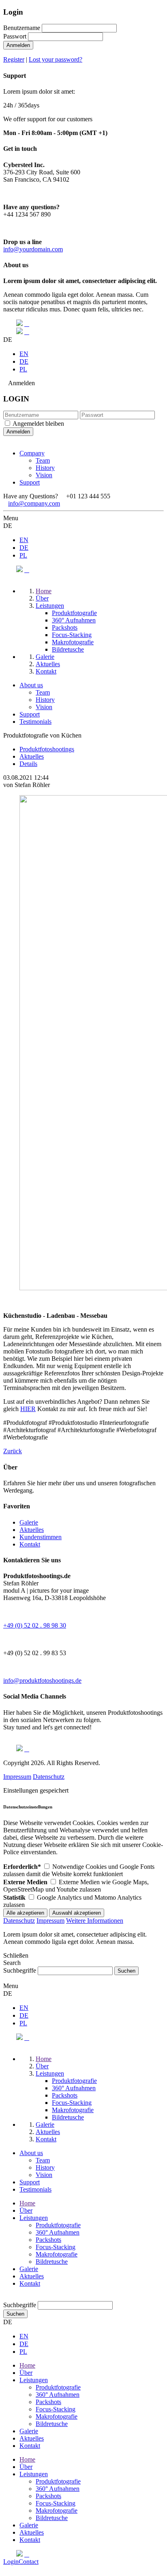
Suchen (15, 2314)
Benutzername (22, 28)
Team (43, 460)
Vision (44, 475)
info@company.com (34, 503)
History (45, 468)
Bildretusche (52, 2262)
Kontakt (30, 1544)
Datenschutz (49, 1777)
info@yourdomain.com (33, 249)
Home (27, 2203)
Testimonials (35, 722)
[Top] (6, 2297)
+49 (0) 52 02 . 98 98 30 (35, 1625)
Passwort (15, 36)
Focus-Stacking (56, 2247)
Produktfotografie (58, 2225)
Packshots (48, 2240)
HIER (28, 1409)
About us (31, 685)
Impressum (17, 1777)
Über (26, 2210)
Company (32, 453)
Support (30, 482)
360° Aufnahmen (58, 2232)
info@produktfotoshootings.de (42, 1681)
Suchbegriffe (20, 1970)
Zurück (13, 1451)
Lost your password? (56, 59)
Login (11, 2562)
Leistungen (34, 2218)
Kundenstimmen (41, 1537)
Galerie (29, 1522)
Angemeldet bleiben (38, 424)
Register (14, 59)
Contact (29, 2562)
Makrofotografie (57, 2254)
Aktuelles (32, 1530)
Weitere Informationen (95, 1921)
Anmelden (18, 45)
